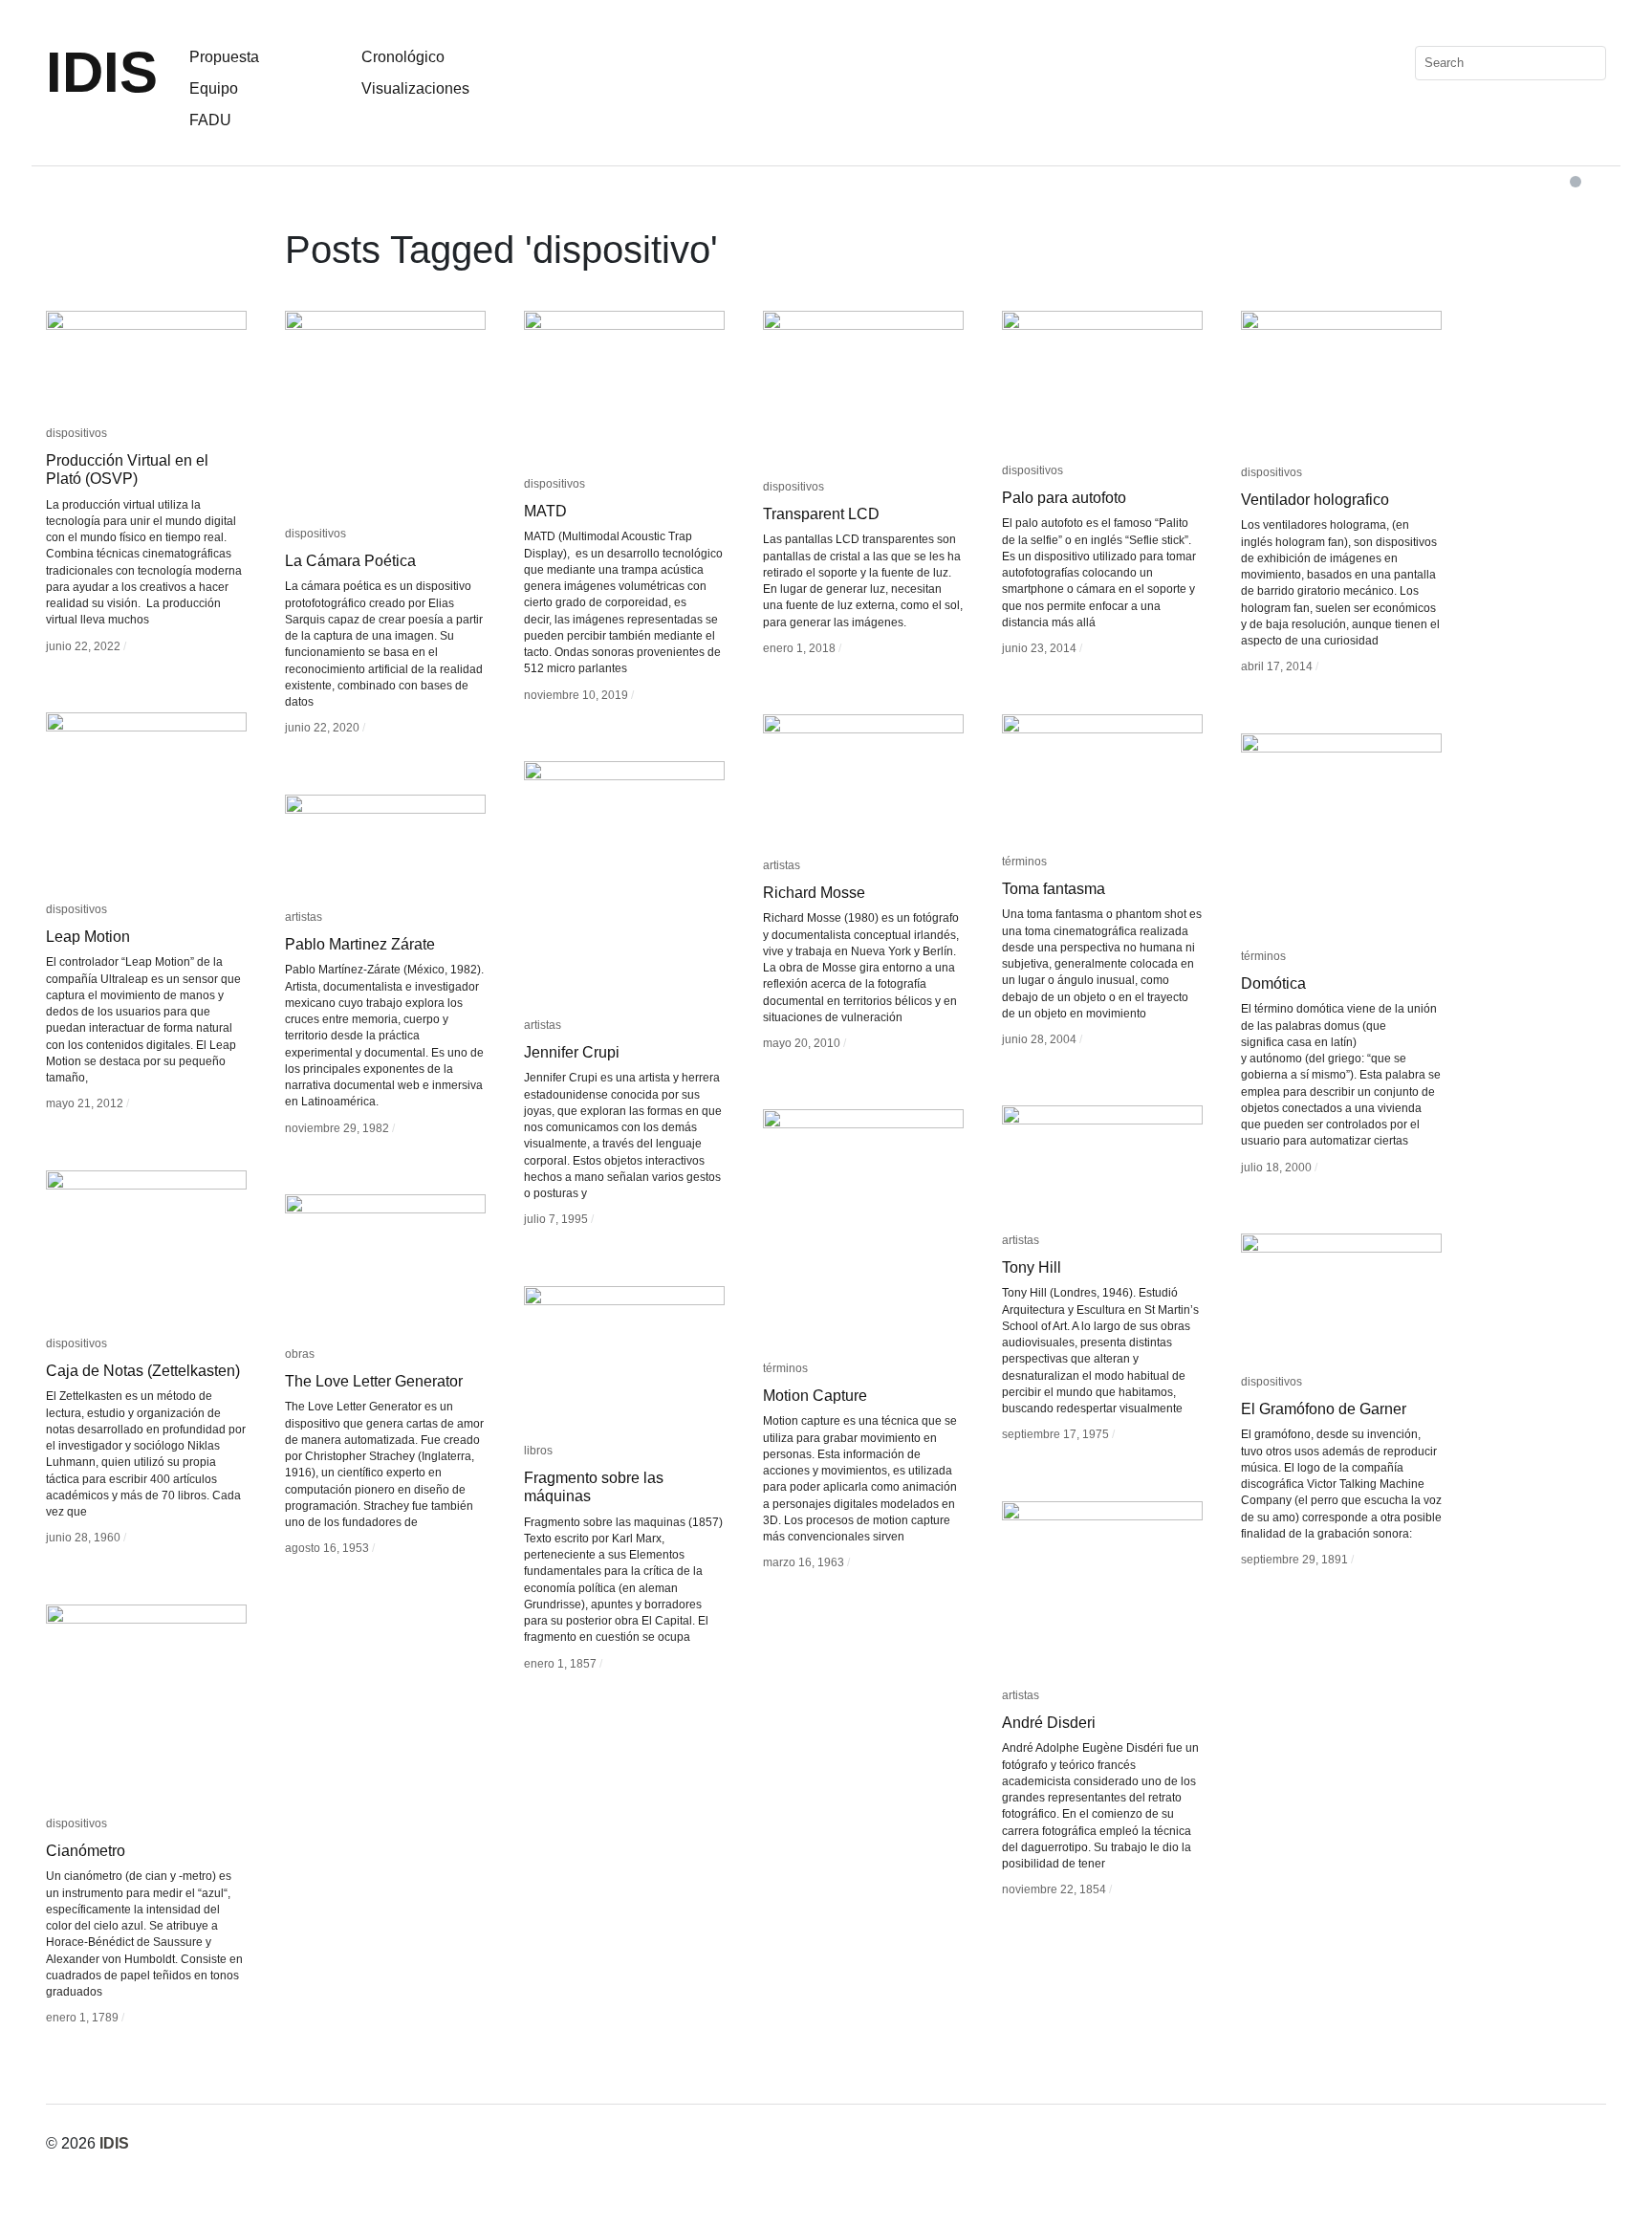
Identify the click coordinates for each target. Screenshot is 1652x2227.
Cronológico (403, 57)
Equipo (214, 88)
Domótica (1273, 983)
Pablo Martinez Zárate (360, 944)
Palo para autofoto (1064, 498)
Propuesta (224, 57)
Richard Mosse (814, 893)
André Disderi (1049, 1723)
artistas (782, 865)
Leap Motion (88, 937)
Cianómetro (86, 1851)
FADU (210, 120)
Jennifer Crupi (572, 1052)
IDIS (102, 72)
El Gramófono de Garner (1324, 1409)
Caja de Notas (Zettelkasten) (143, 1371)
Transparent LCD (821, 514)
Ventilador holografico (1315, 500)
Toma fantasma (1054, 889)
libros (538, 1451)
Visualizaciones (415, 88)
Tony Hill (1032, 1267)
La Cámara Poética (350, 561)
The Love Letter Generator (374, 1381)
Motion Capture (815, 1396)
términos (1024, 862)
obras (300, 1354)
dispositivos (76, 433)
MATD (545, 511)
